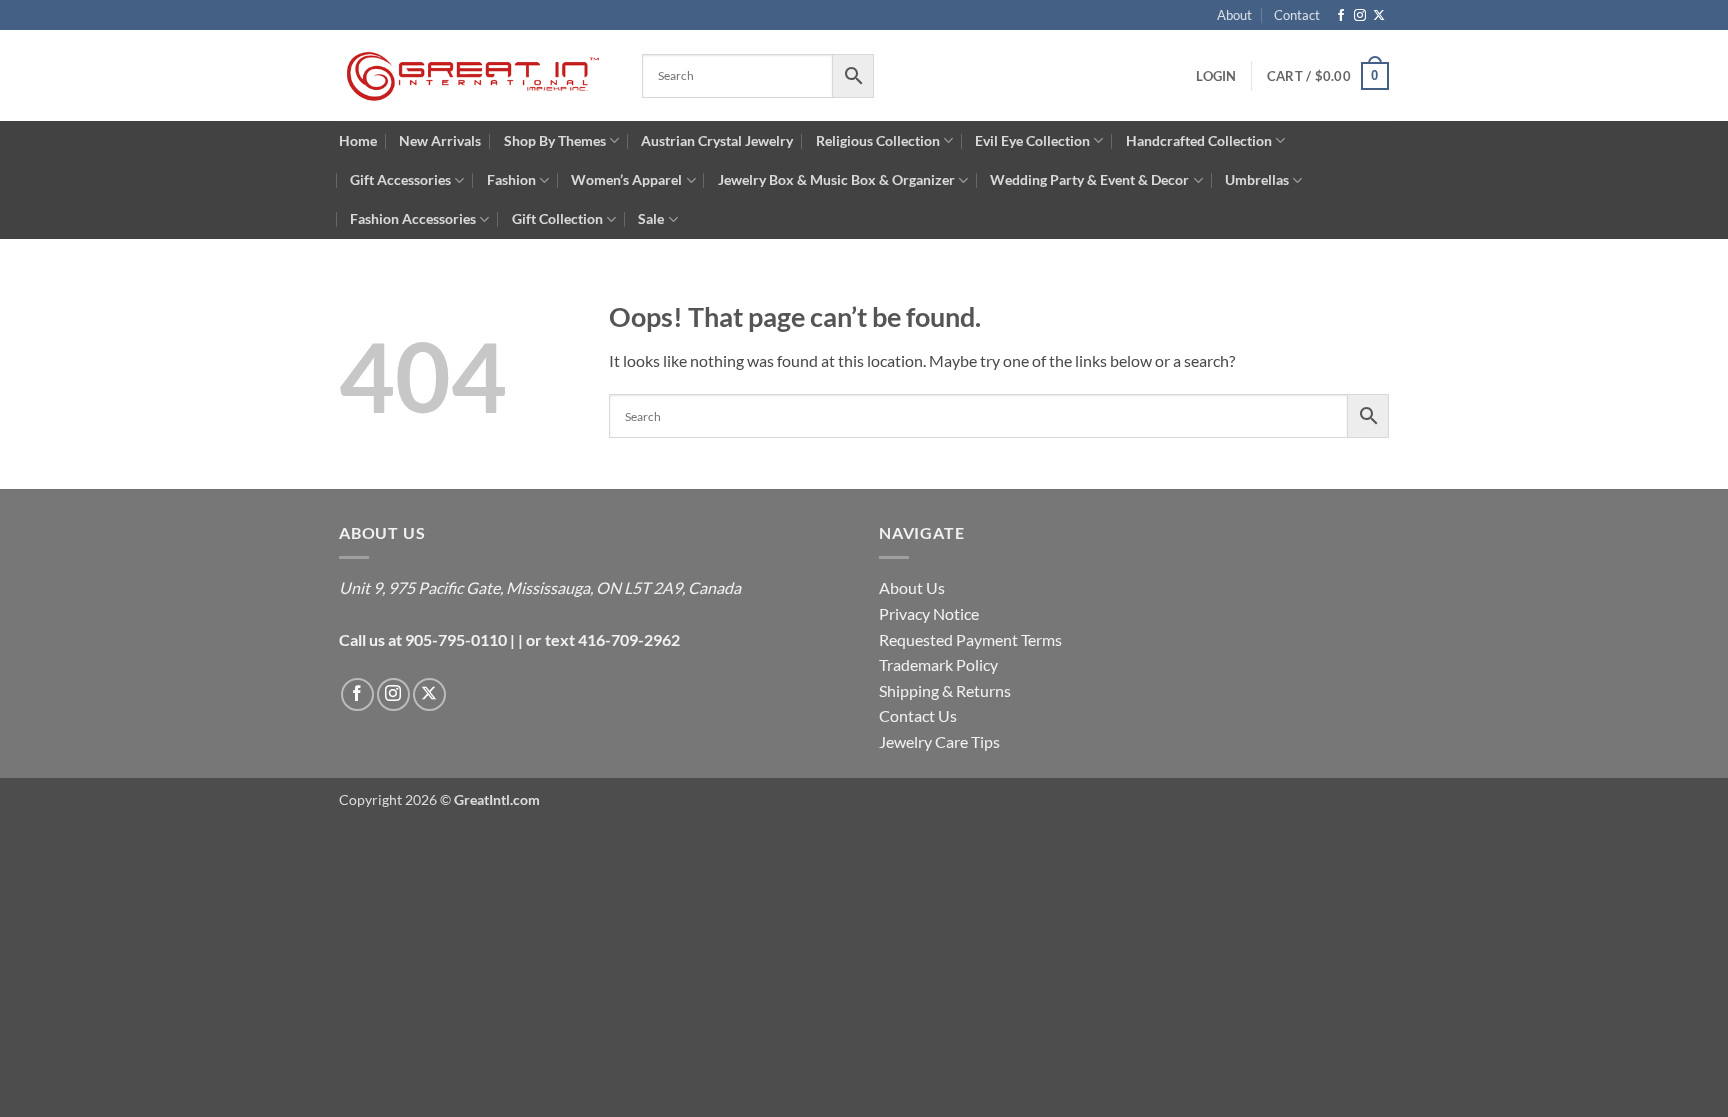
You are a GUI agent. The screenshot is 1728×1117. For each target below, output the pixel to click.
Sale (651, 218)
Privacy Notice (929, 613)
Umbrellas (1257, 179)
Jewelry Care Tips (939, 741)
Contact (1297, 15)
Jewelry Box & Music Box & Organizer (836, 179)
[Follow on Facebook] (1341, 16)
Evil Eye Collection (1032, 140)
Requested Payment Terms (970, 639)
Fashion (511, 179)
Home (358, 140)
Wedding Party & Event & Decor (1089, 179)
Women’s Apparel (626, 179)
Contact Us (918, 715)
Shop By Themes (555, 140)
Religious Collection (878, 140)
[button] (1328, 76)
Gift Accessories (400, 179)
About (1234, 15)
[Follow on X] (1379, 16)
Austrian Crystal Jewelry (717, 140)
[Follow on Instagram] (1360, 16)
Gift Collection (557, 218)
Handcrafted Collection (1199, 140)
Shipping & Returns (945, 690)
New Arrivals (440, 140)
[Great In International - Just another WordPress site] (475, 76)
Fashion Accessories (413, 218)
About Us (912, 587)
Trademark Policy (938, 664)
